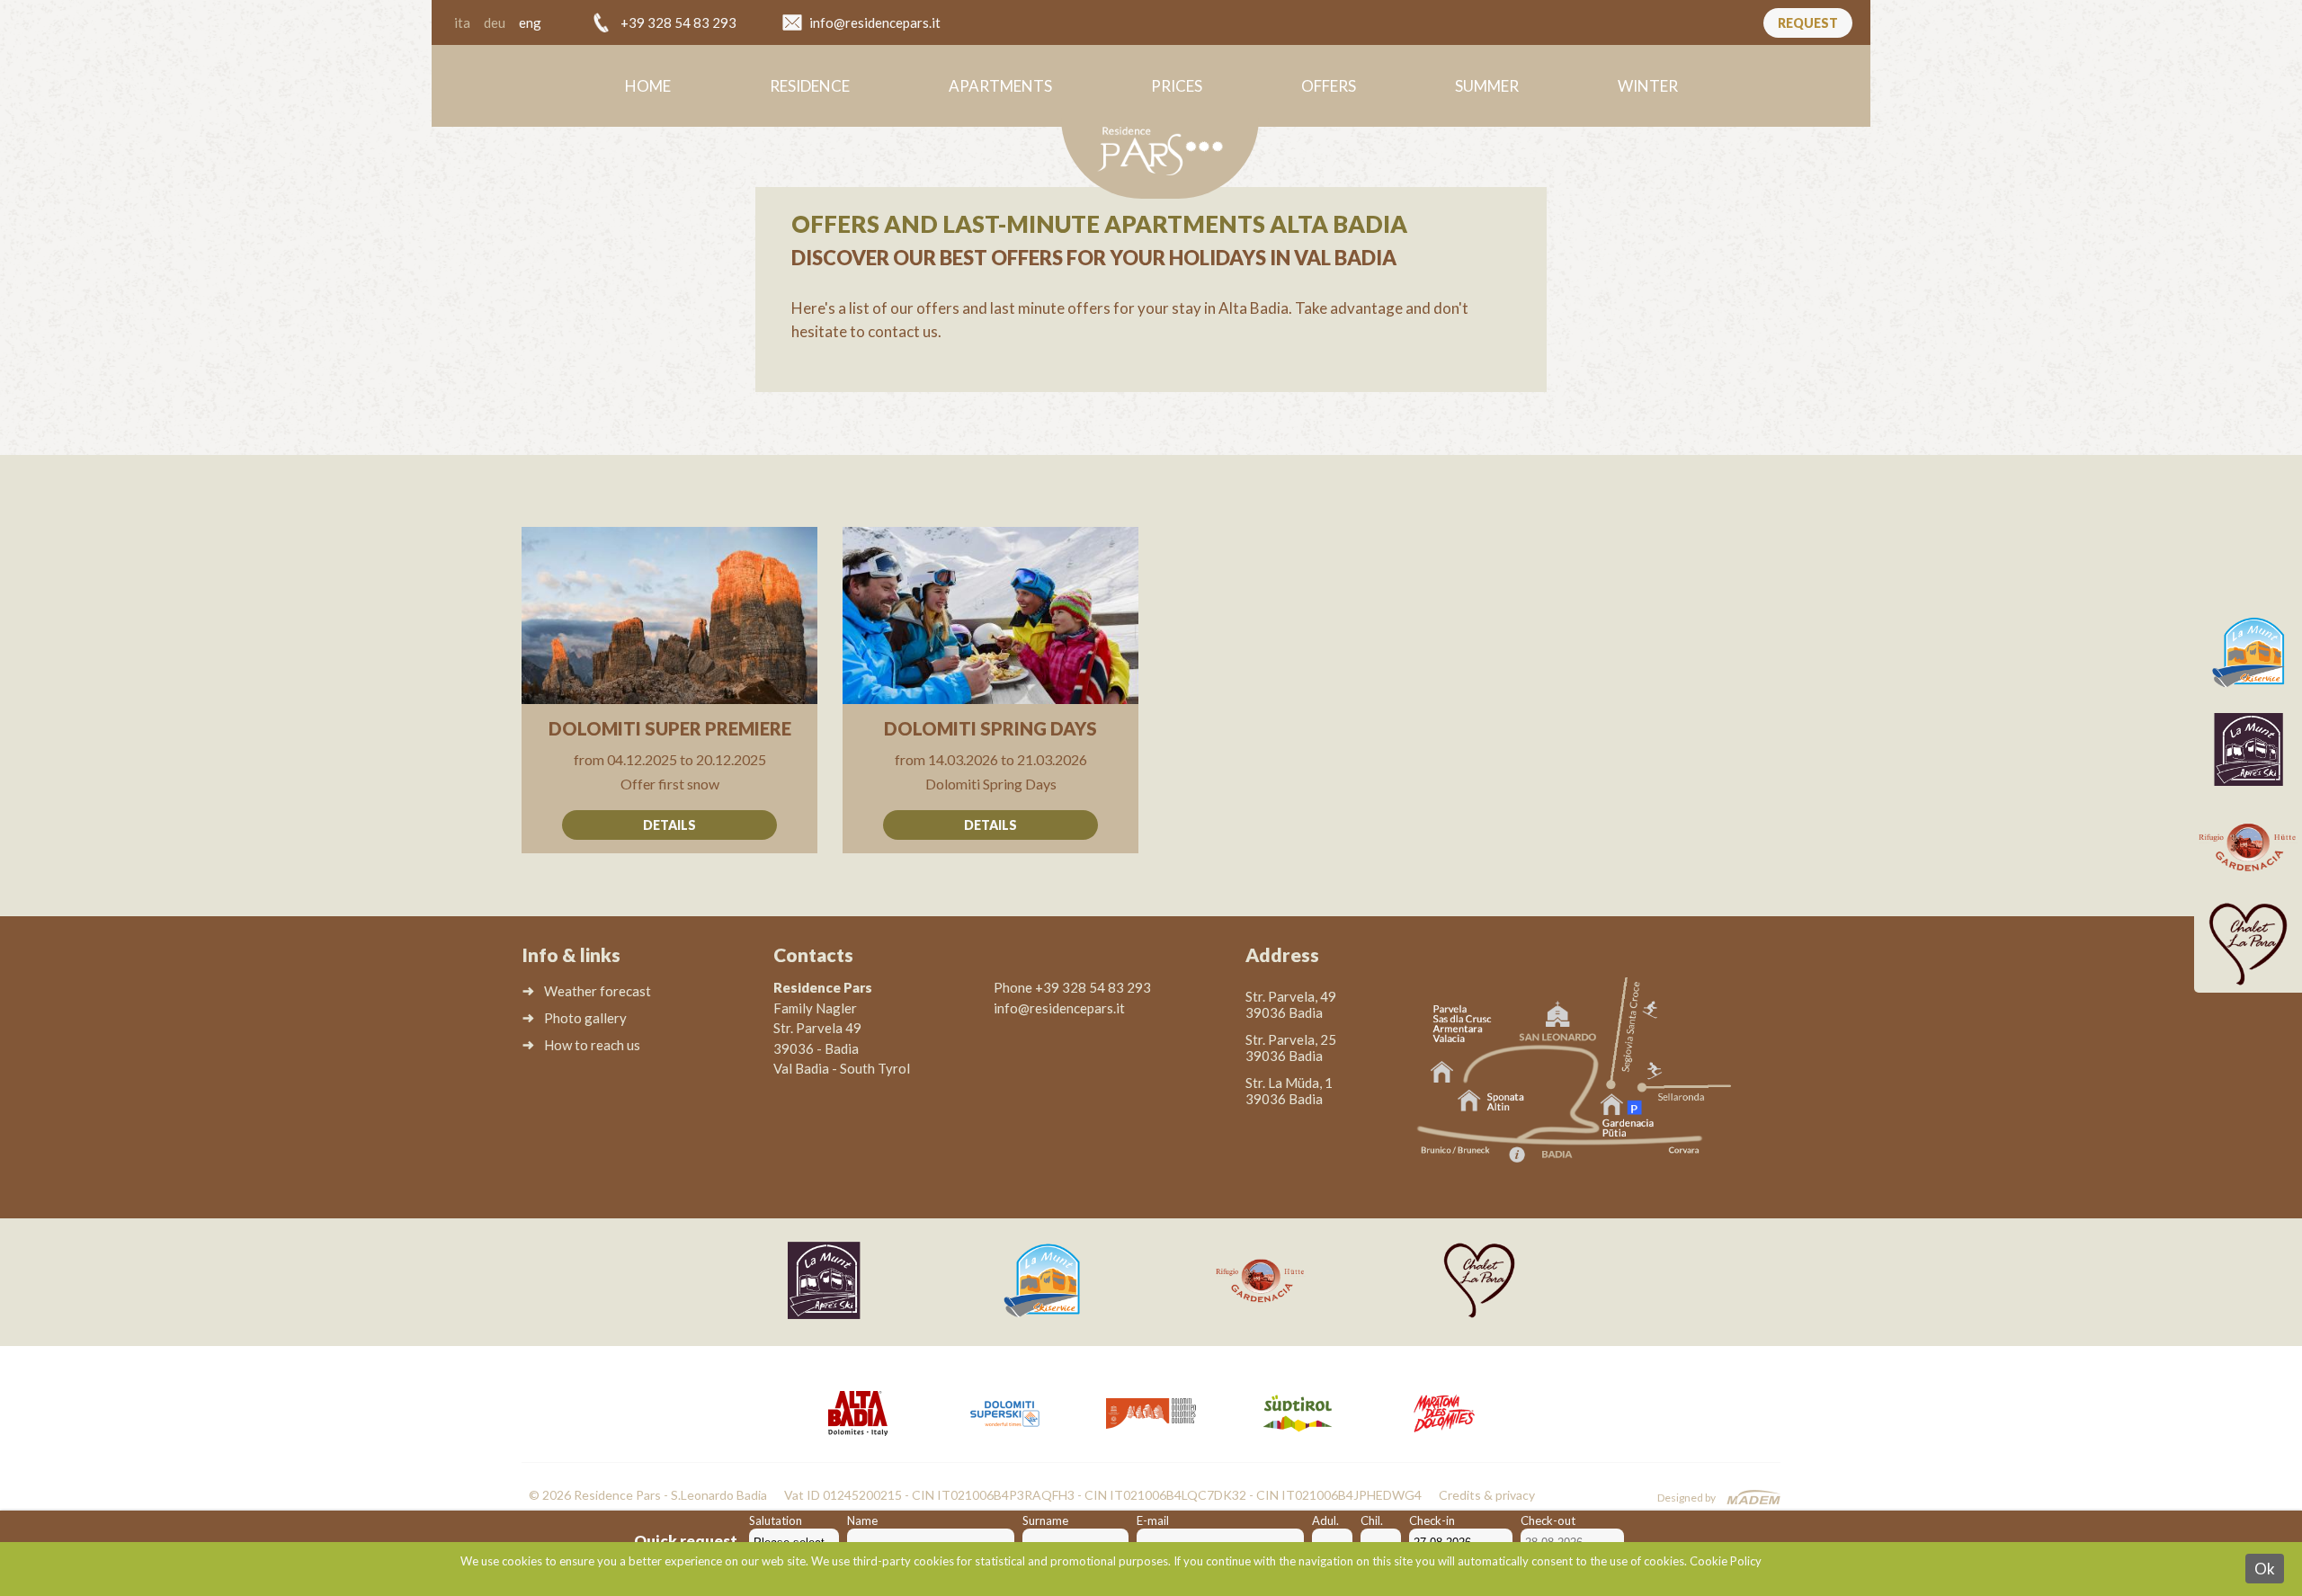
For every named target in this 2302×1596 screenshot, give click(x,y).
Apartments (1000, 86)
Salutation (776, 1520)
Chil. (1372, 1520)
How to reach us (592, 1045)
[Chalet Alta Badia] (2248, 944)
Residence (810, 86)
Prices (1177, 86)
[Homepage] (1160, 158)
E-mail (1153, 1520)
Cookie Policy (1726, 1561)
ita (462, 22)
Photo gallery (585, 1018)
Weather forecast (598, 991)
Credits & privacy (1487, 1495)
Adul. (1325, 1520)
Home (648, 86)
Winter (1648, 86)
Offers (1329, 86)
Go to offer (669, 690)
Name (862, 1520)
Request (1808, 23)
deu (495, 22)
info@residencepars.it (875, 22)
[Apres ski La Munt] (2248, 750)
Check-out (1548, 1520)
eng (530, 22)
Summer (1487, 86)
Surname (1045, 1520)
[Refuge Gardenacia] (2248, 847)
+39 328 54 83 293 (678, 22)
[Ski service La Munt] (2248, 653)
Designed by (1686, 1498)
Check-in (1432, 1520)
